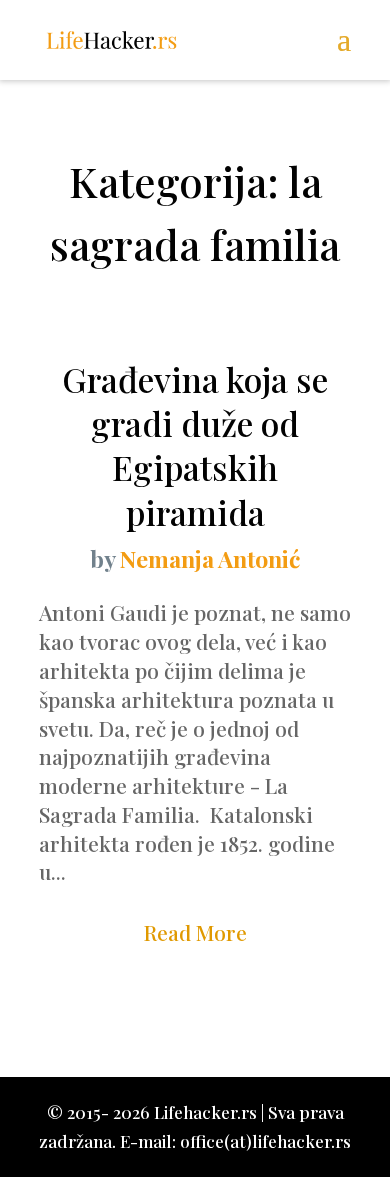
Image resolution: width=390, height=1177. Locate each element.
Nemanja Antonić (210, 558)
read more (195, 932)
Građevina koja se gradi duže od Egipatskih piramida (195, 445)
